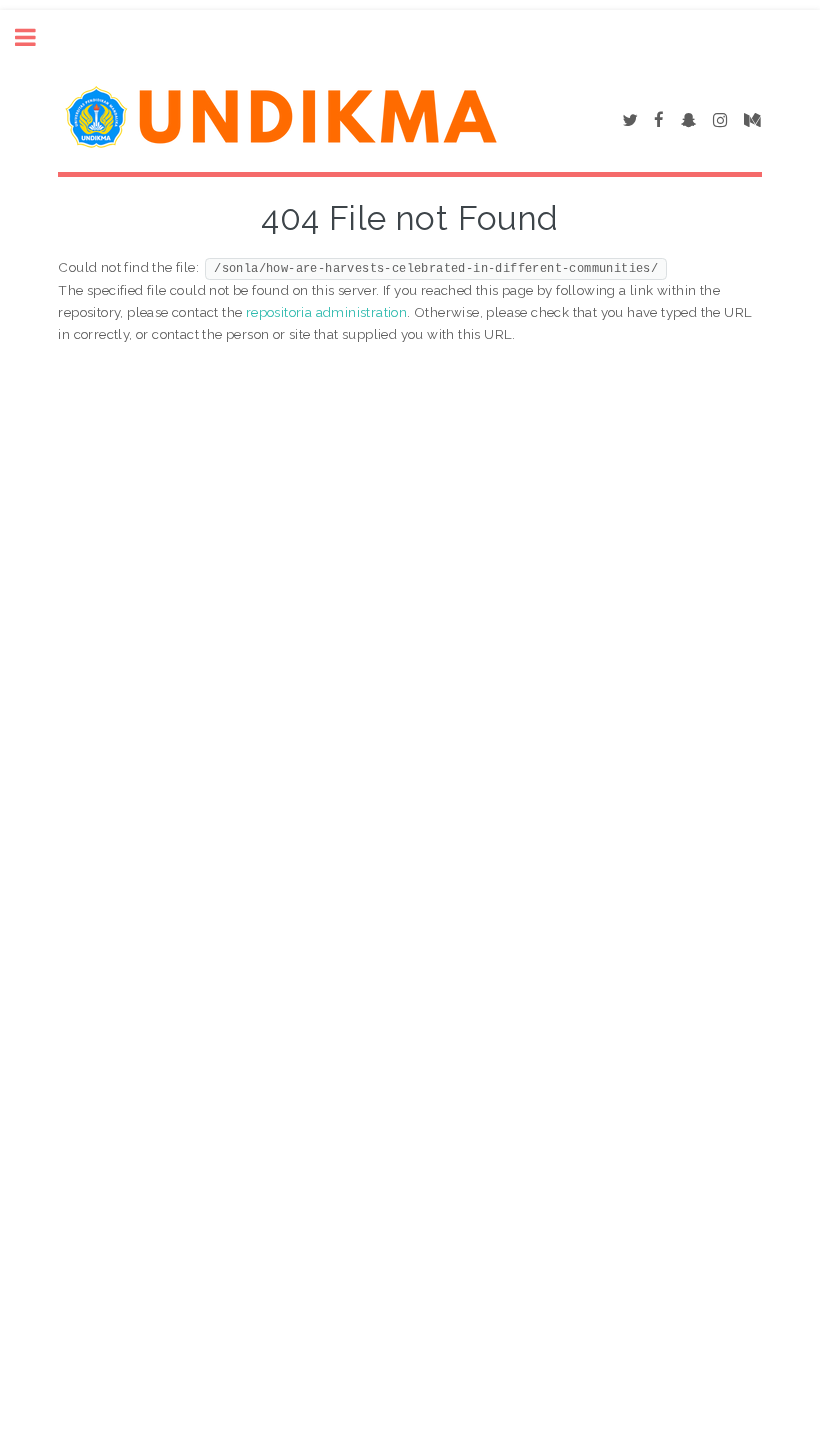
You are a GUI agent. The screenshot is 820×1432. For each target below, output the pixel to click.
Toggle (36, 37)
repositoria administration (326, 312)
